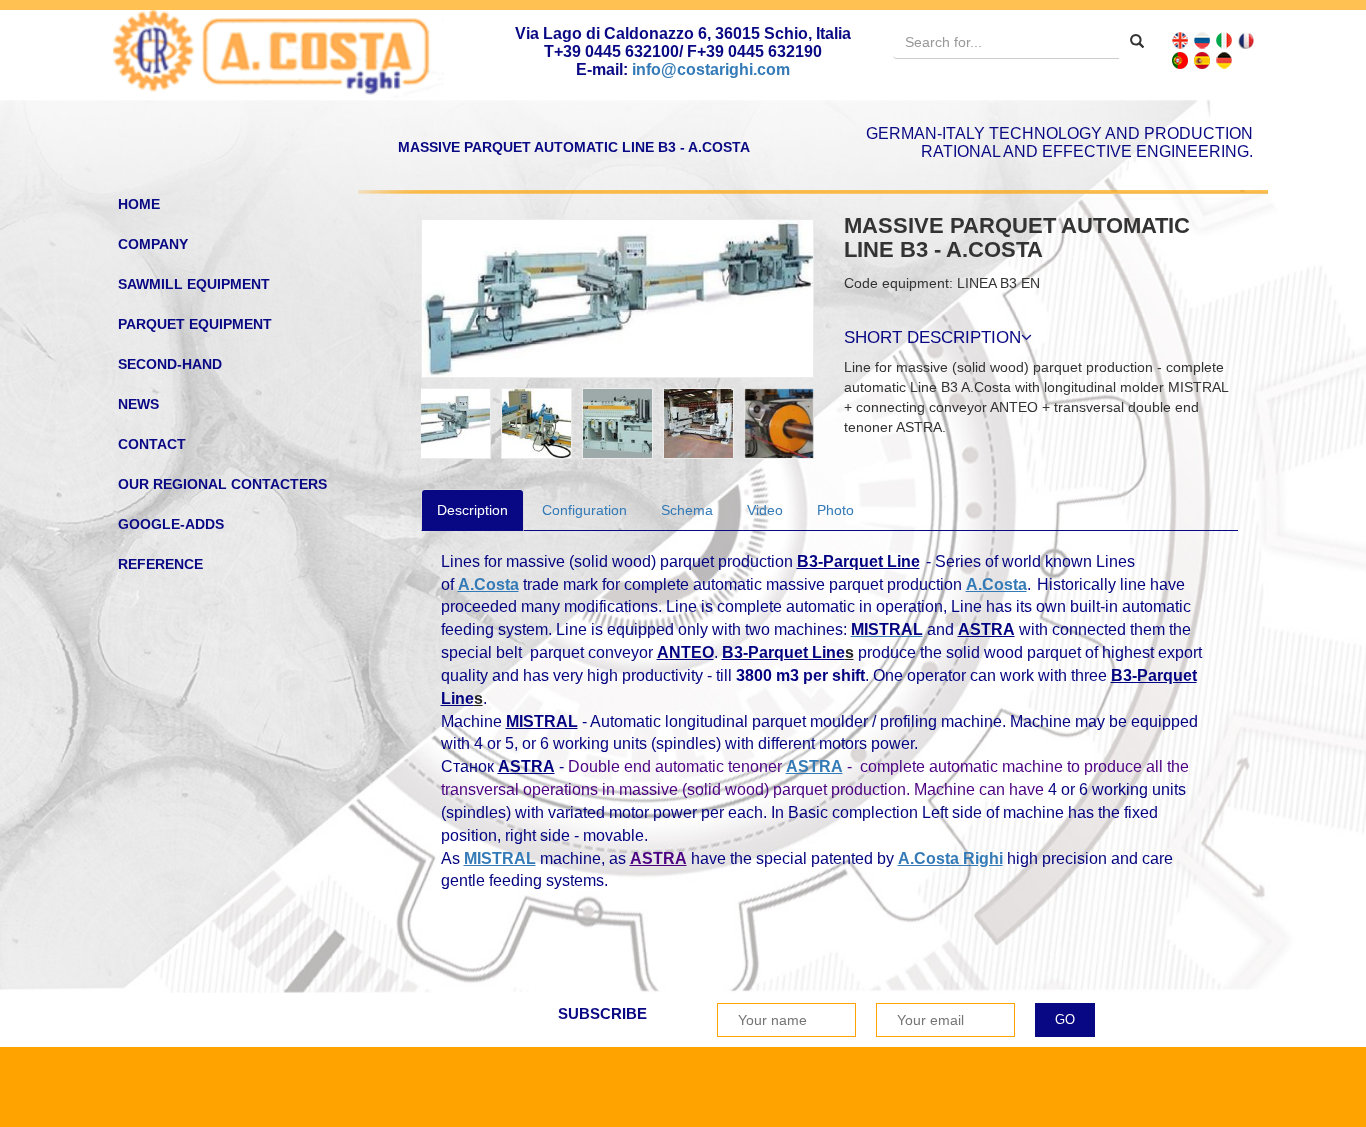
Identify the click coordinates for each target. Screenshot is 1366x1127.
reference (160, 564)
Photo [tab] (835, 510)
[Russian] (1202, 40)
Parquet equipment (195, 324)
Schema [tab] (687, 510)
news (138, 404)
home (139, 204)
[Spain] (1202, 60)
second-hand (170, 364)
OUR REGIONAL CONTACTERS (222, 484)
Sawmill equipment (194, 284)
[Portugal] (1180, 60)
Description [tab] (472, 510)
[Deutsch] (1224, 60)
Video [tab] (765, 510)
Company (153, 244)
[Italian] (1224, 40)
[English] (1180, 40)
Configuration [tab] (584, 510)
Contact (152, 444)
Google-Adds (171, 524)
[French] (1246, 40)
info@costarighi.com (711, 69)
